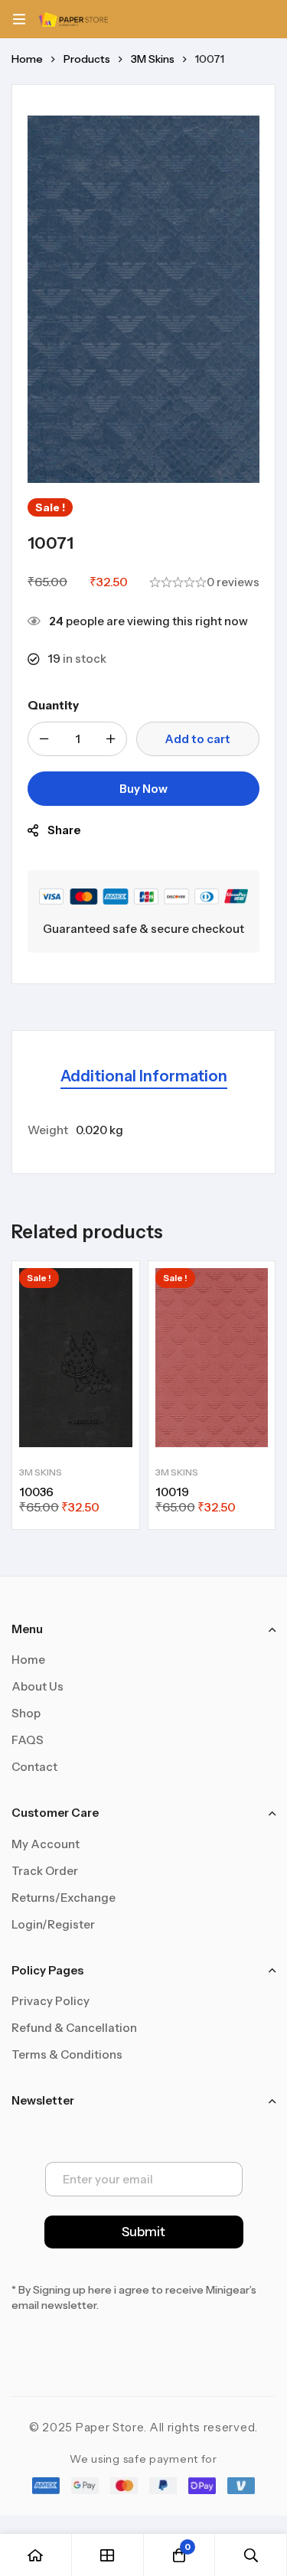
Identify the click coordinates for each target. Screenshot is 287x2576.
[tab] (144, 1077)
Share (64, 830)
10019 (172, 1492)
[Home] (36, 2555)
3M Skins (153, 59)
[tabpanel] (143, 1130)
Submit (143, 2232)
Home (27, 59)
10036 (36, 1492)
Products (87, 59)
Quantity (53, 705)
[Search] (251, 2555)
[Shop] (108, 2555)
